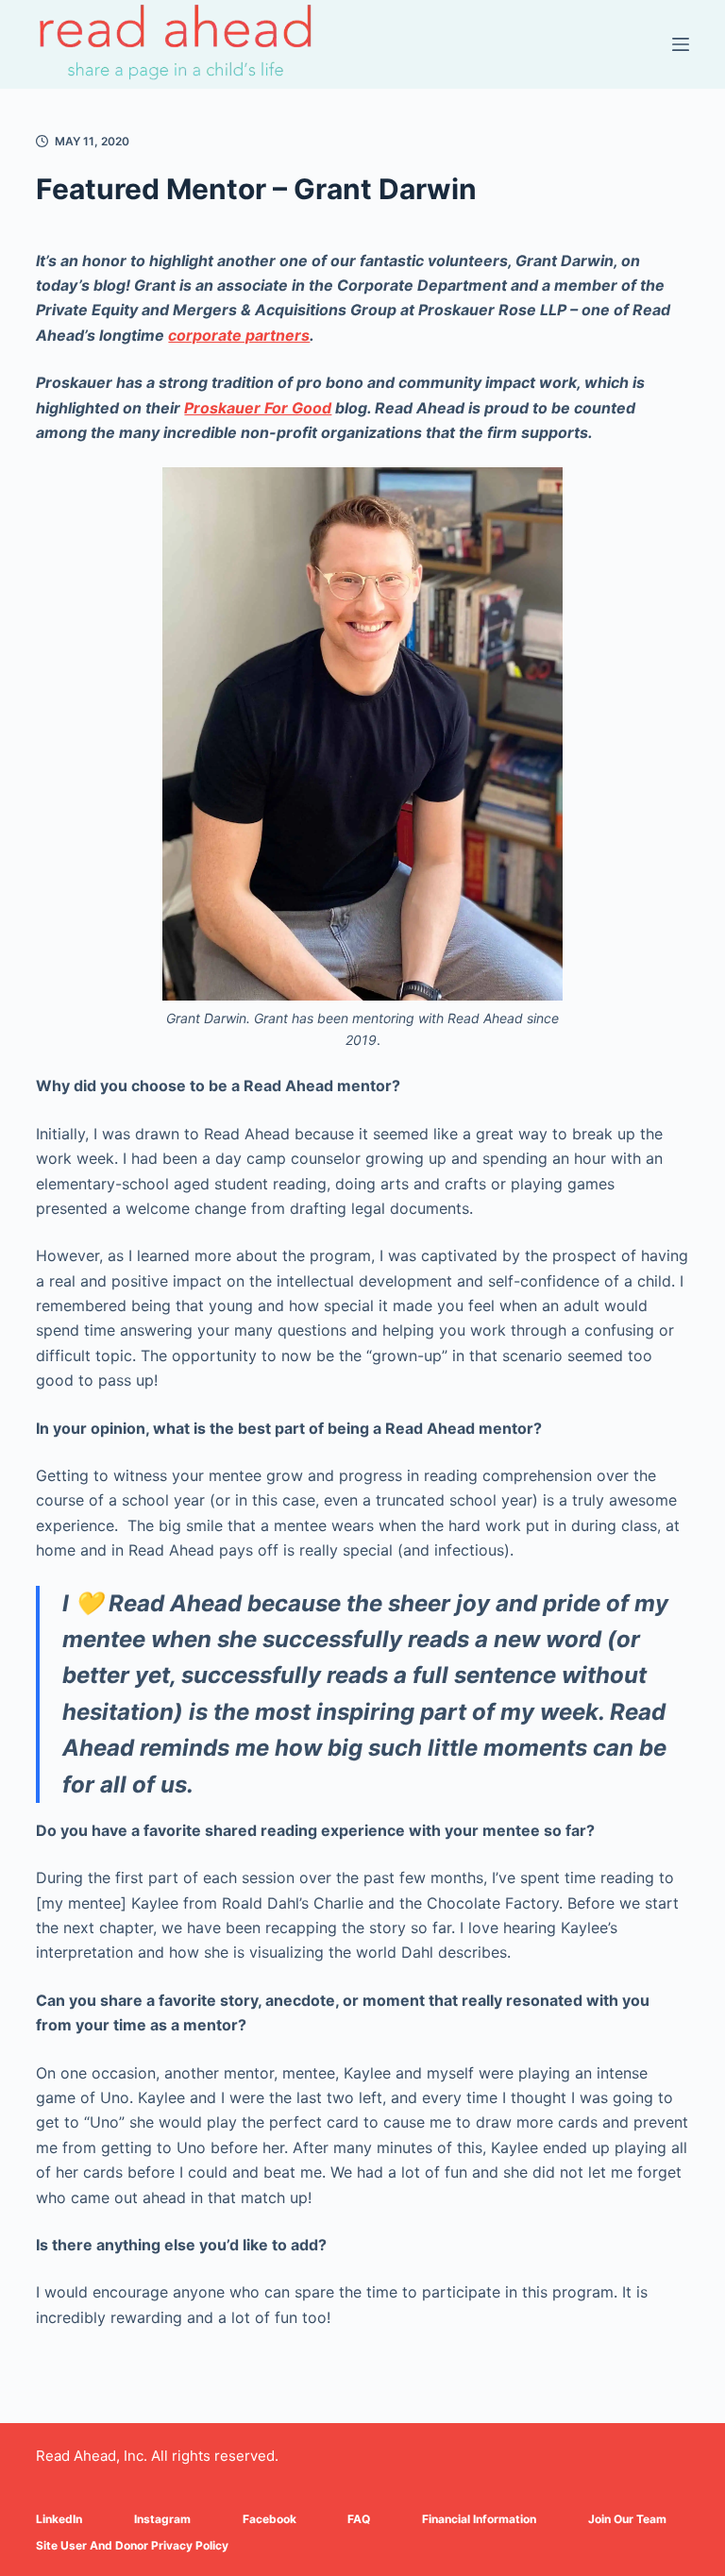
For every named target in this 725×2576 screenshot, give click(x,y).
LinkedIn (59, 2519)
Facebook (270, 2519)
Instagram (162, 2519)
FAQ (359, 2519)
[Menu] (681, 44)
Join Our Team (627, 2519)
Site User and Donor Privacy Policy (132, 2545)
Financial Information (479, 2519)
